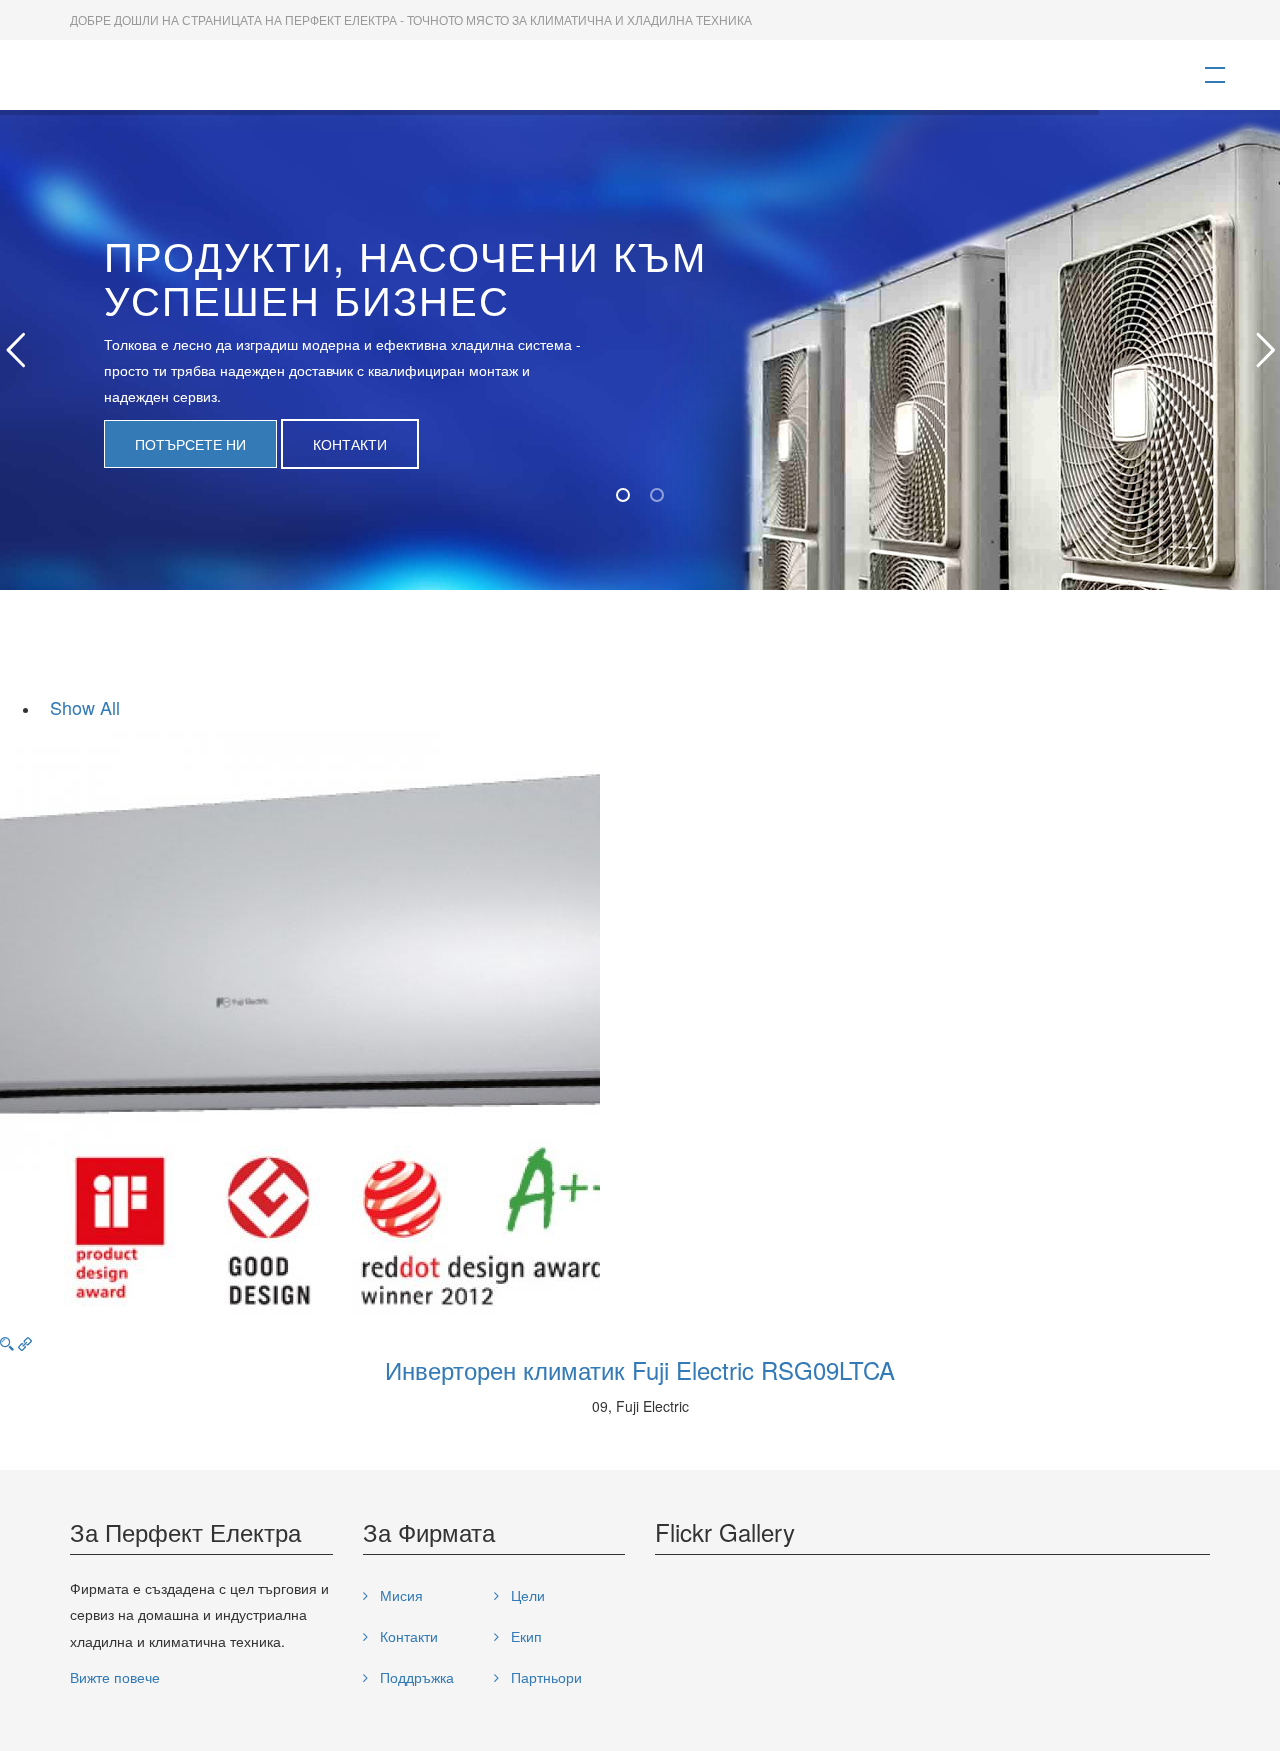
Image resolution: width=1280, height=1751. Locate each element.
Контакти (350, 444)
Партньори (544, 1677)
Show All (85, 707)
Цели (526, 1595)
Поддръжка (415, 1677)
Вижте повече (115, 1677)
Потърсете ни (190, 444)
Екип (524, 1636)
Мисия (399, 1595)
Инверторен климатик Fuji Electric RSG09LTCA (640, 1369)
